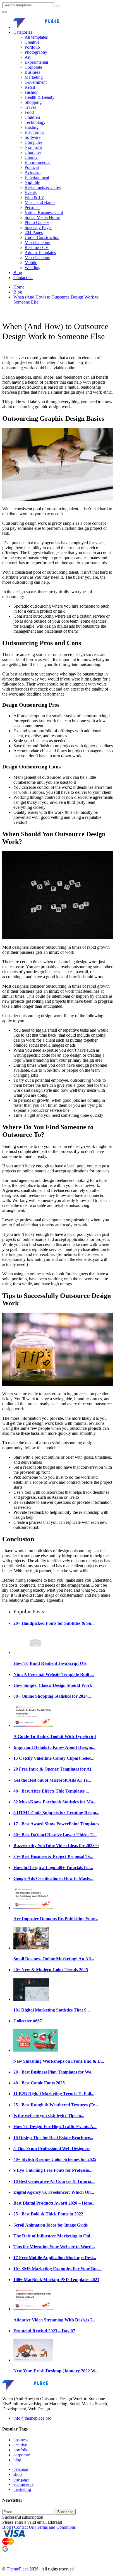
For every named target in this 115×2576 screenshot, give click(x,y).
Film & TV (34, 197)
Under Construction (42, 237)
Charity (31, 157)
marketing (22, 2489)
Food (29, 112)
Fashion (32, 92)
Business (32, 72)
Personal (32, 207)
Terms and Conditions (56, 2527)
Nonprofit (33, 147)
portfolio (21, 2450)
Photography (36, 52)
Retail (30, 87)
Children (32, 117)
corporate (22, 2455)
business (21, 2440)
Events (31, 192)
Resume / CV (37, 247)
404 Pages (34, 232)
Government (36, 82)
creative (20, 2445)
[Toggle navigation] (4, 12)
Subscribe (65, 2512)
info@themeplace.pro (32, 2418)
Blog (18, 273)
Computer (33, 142)
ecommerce (23, 2484)
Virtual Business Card (44, 212)
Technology (35, 122)
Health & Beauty (39, 97)
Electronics (34, 132)
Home (19, 287)
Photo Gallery (37, 222)
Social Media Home (42, 217)
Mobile (31, 262)
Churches (33, 152)
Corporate (33, 67)
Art (27, 57)
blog (17, 2460)
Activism (33, 172)
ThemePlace (18, 2569)
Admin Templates (40, 252)
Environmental (38, 162)
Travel (30, 107)
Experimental (36, 62)
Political (32, 167)
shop (18, 2474)
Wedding (33, 268)
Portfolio (32, 47)
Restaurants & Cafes (43, 187)
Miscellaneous (37, 242)
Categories (23, 32)
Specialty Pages (38, 227)
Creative (32, 42)
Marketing (34, 77)
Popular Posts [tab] (29, 1611)
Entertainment (37, 177)
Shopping (33, 102)
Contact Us (23, 278)
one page (21, 2479)
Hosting (32, 127)
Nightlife (32, 182)
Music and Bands (40, 202)
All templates (36, 37)
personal (21, 2469)
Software (33, 137)
